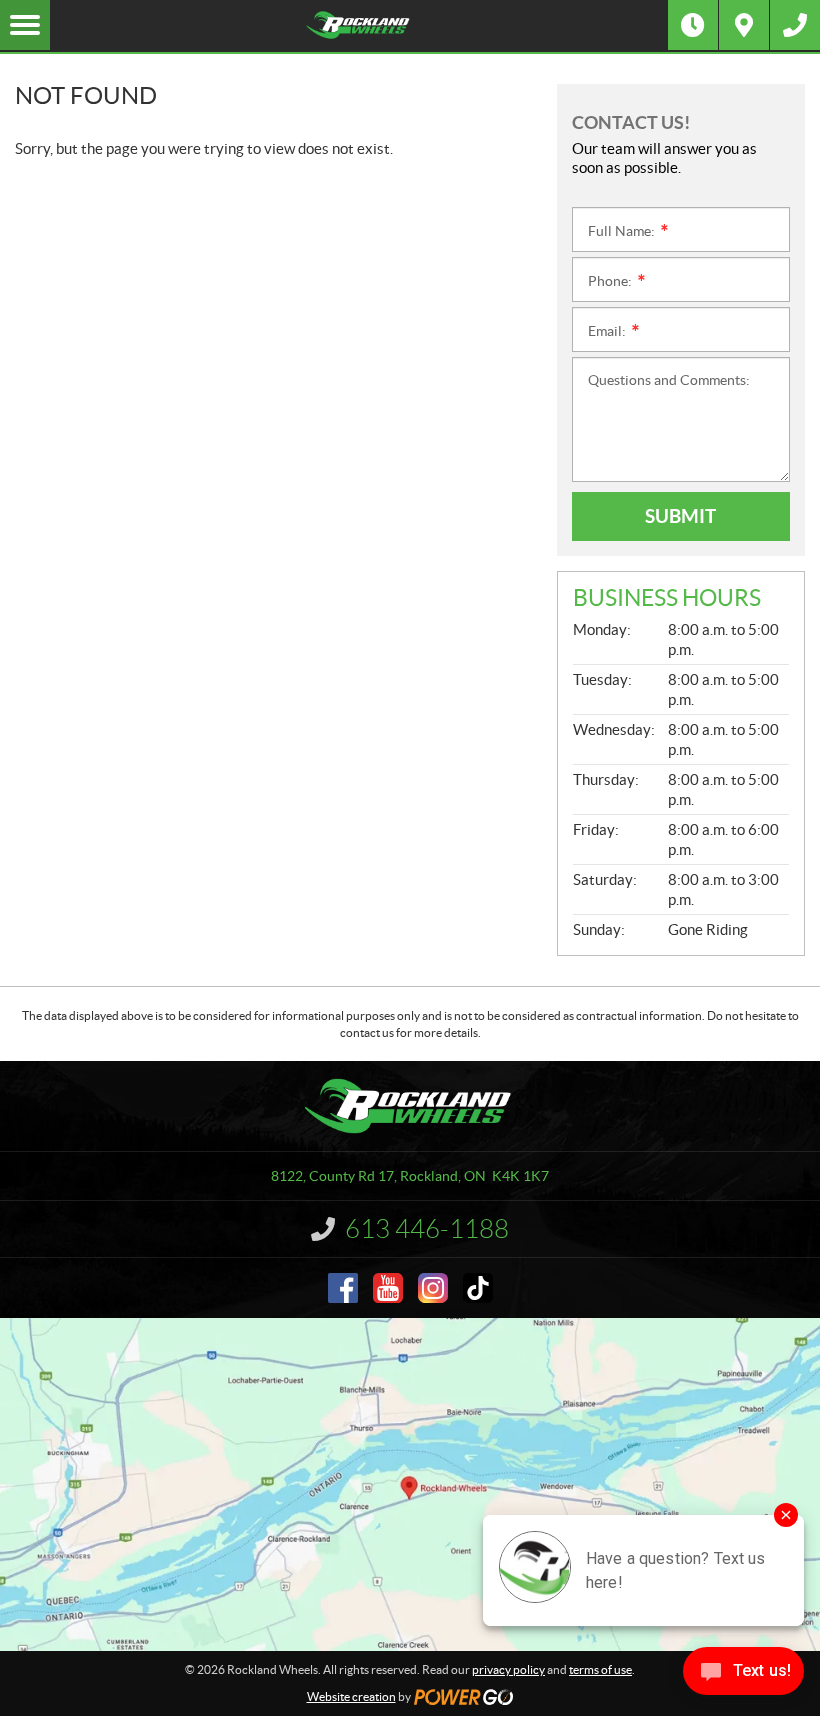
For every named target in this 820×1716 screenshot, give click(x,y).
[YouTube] (388, 1288)
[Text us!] (743, 1675)
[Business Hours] (693, 25)
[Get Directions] (744, 25)
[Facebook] (343, 1288)
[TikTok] (478, 1288)
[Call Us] (795, 25)
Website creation (351, 1696)
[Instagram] (433, 1288)
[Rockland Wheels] (359, 25)
